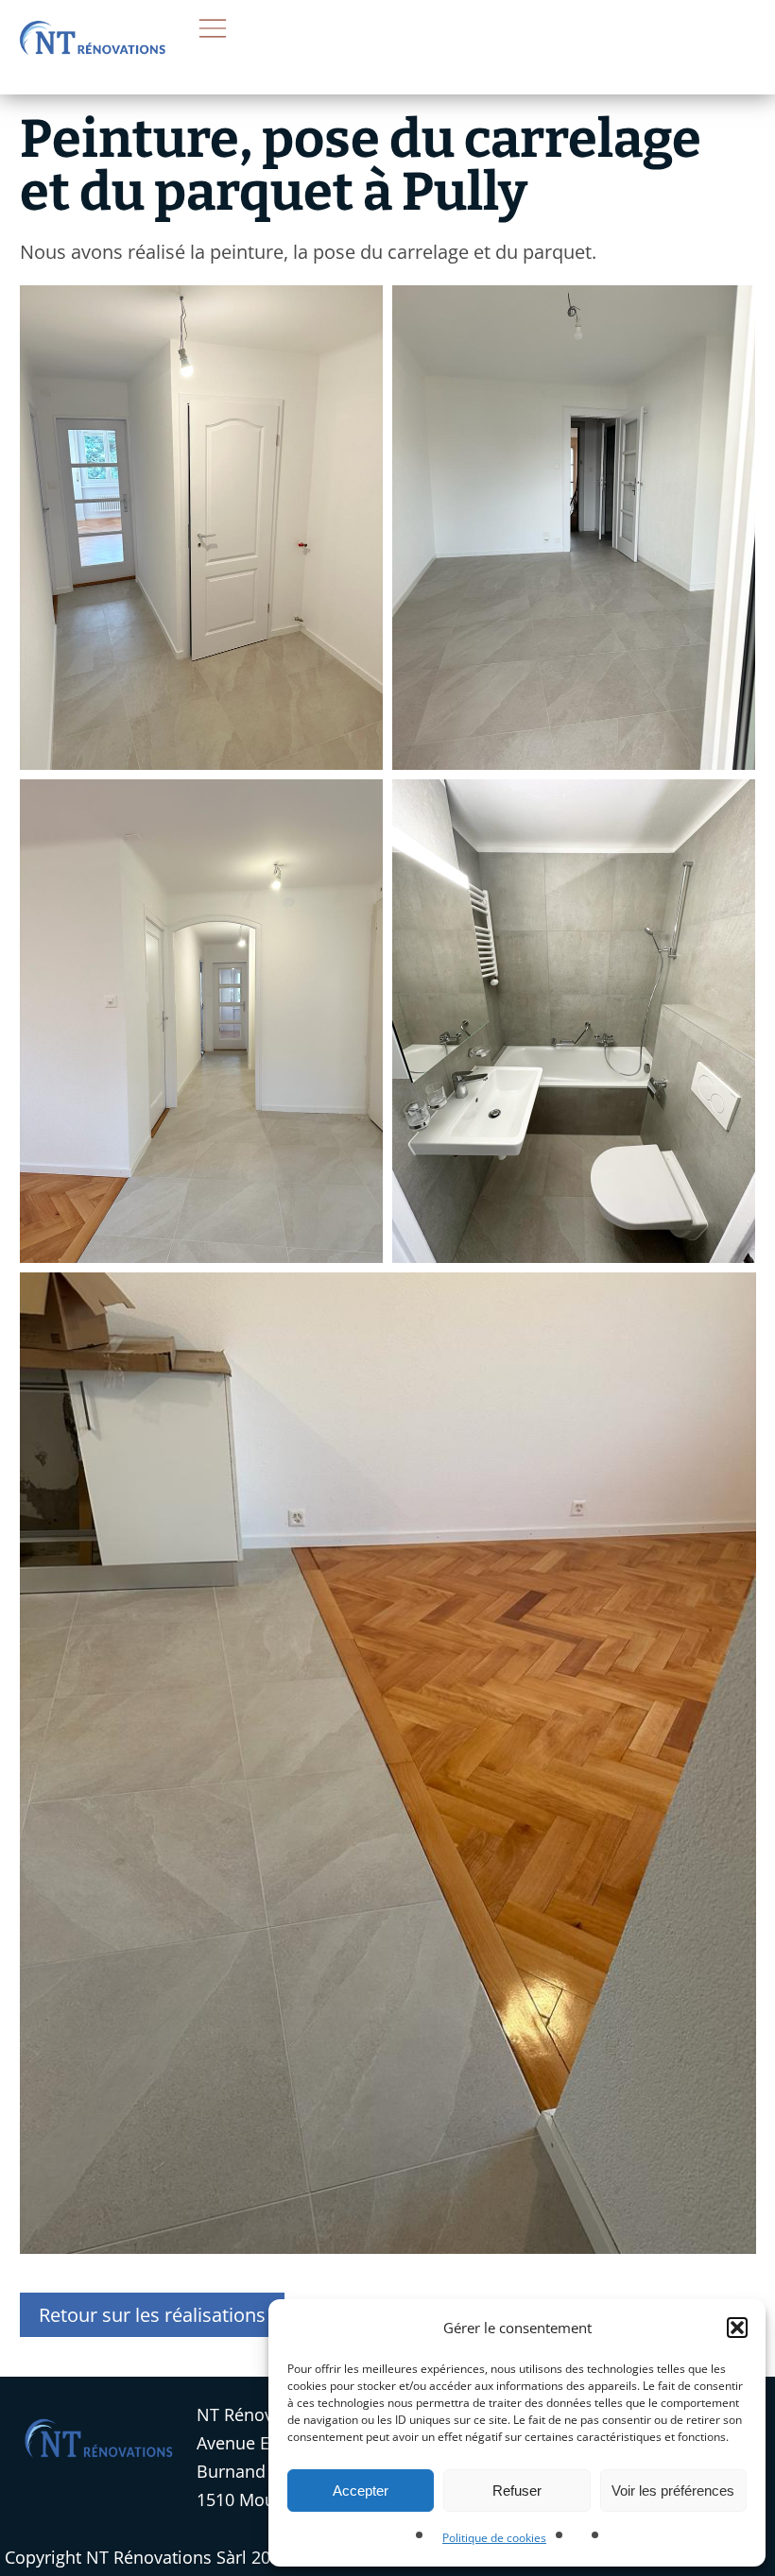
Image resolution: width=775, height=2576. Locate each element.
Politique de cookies (494, 2538)
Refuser (517, 2491)
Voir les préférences (673, 2491)
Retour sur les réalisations (152, 2315)
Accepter (361, 2491)
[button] (737, 2328)
